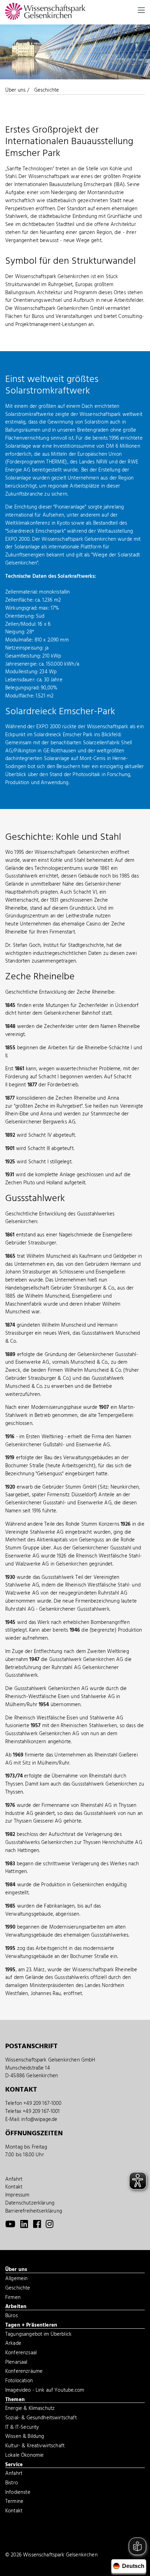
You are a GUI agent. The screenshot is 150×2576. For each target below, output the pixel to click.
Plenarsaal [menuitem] (16, 2363)
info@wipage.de (39, 2120)
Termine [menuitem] (14, 2502)
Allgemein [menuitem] (16, 2279)
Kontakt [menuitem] (14, 2187)
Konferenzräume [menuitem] (24, 2372)
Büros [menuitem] (12, 2316)
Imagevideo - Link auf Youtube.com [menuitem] (45, 2391)
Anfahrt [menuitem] (14, 2179)
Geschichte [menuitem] (18, 2289)
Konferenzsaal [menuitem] (21, 2354)
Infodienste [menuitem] (18, 2493)
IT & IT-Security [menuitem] (22, 2428)
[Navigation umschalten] (141, 10)
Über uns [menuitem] (16, 2270)
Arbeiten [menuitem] (16, 2307)
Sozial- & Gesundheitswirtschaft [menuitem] (41, 2419)
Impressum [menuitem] (17, 2195)
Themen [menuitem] (15, 2400)
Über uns (15, 90)
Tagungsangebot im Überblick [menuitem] (38, 2335)
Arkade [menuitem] (13, 2344)
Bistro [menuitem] (12, 2484)
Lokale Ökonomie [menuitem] (24, 2456)
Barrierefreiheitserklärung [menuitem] (34, 2211)
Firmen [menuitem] (13, 2298)
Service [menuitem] (14, 2465)
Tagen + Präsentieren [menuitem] (31, 2326)
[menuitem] (10, 2226)
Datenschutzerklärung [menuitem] (30, 2203)
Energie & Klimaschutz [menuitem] (30, 2409)
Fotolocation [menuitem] (19, 2382)
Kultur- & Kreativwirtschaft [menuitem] (35, 2447)
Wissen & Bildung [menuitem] (25, 2437)
